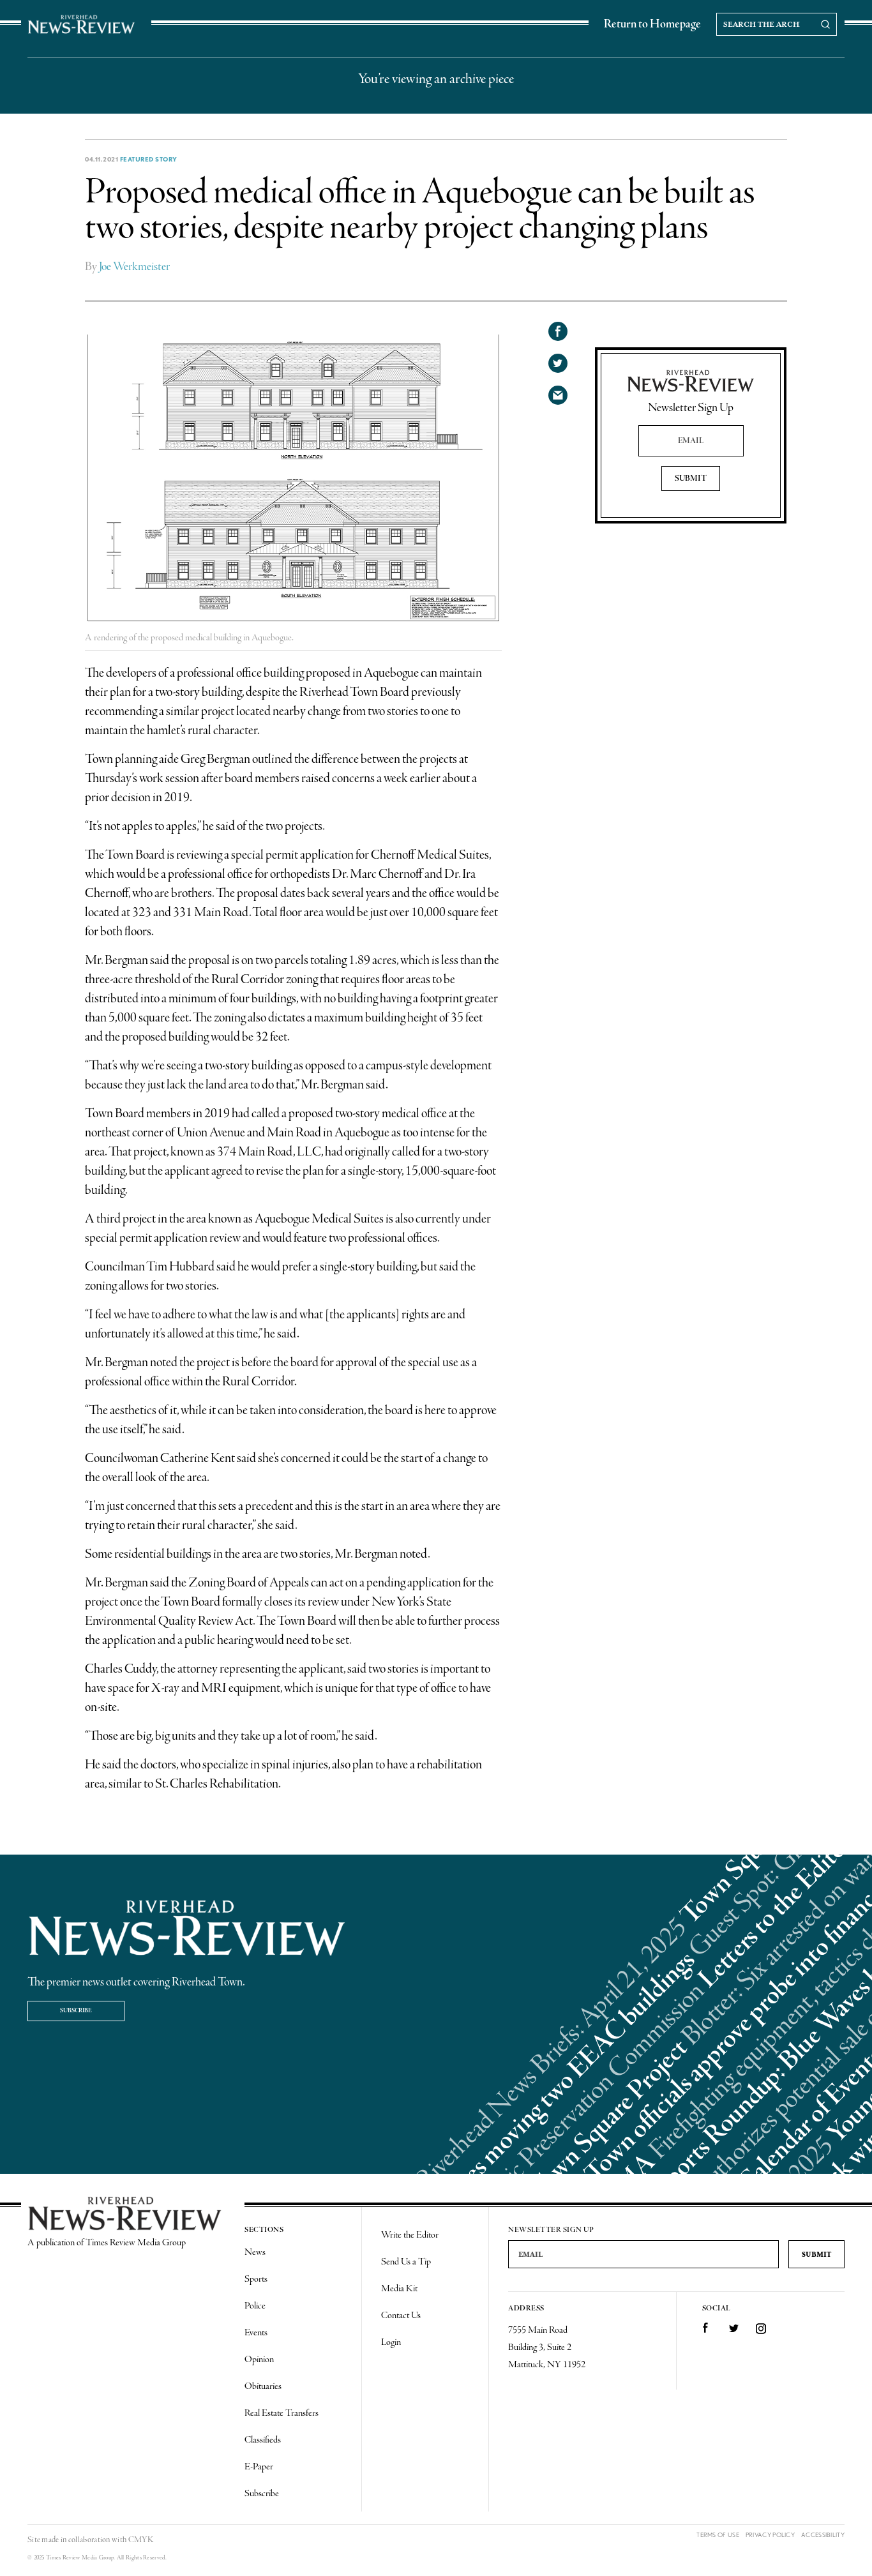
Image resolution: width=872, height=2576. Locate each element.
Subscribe (76, 2011)
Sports (256, 2279)
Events (256, 2333)
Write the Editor (410, 2235)
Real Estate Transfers (282, 2413)
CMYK (141, 2540)
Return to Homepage (652, 24)
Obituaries (263, 2386)
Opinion (259, 2360)
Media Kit (399, 2289)
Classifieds (263, 2440)
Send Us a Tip (406, 2262)
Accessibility (823, 2535)
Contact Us (401, 2316)
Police (255, 2306)
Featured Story (149, 159)
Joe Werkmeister (134, 267)
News (255, 2252)
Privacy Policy (770, 2535)
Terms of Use (718, 2535)
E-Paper (259, 2467)
